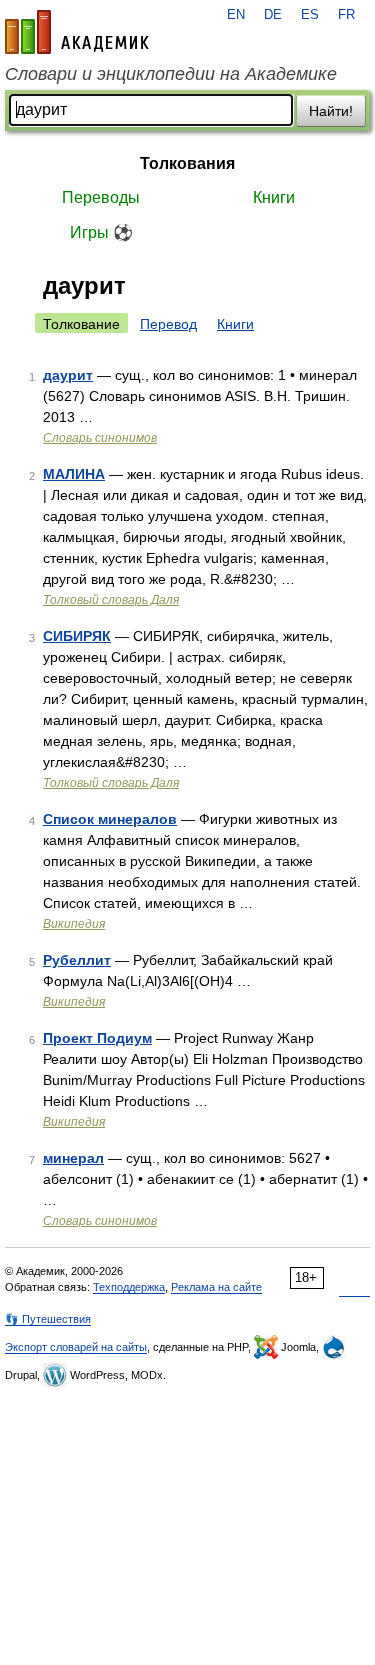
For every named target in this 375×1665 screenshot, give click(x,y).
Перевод (168, 324)
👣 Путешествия (48, 1319)
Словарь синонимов (100, 438)
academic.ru (77, 32)
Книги (274, 197)
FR (346, 15)
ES (310, 15)
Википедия (74, 924)
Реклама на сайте (216, 1287)
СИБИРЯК (77, 636)
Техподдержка (129, 1287)
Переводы (101, 197)
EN (236, 15)
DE (273, 15)
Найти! (331, 111)
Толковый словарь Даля (111, 600)
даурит (68, 375)
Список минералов (110, 819)
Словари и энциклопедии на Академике (171, 74)
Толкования (187, 163)
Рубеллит (77, 960)
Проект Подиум (97, 1038)
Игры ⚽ (101, 232)
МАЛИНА (74, 474)
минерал (73, 1158)
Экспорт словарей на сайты (76, 1347)
